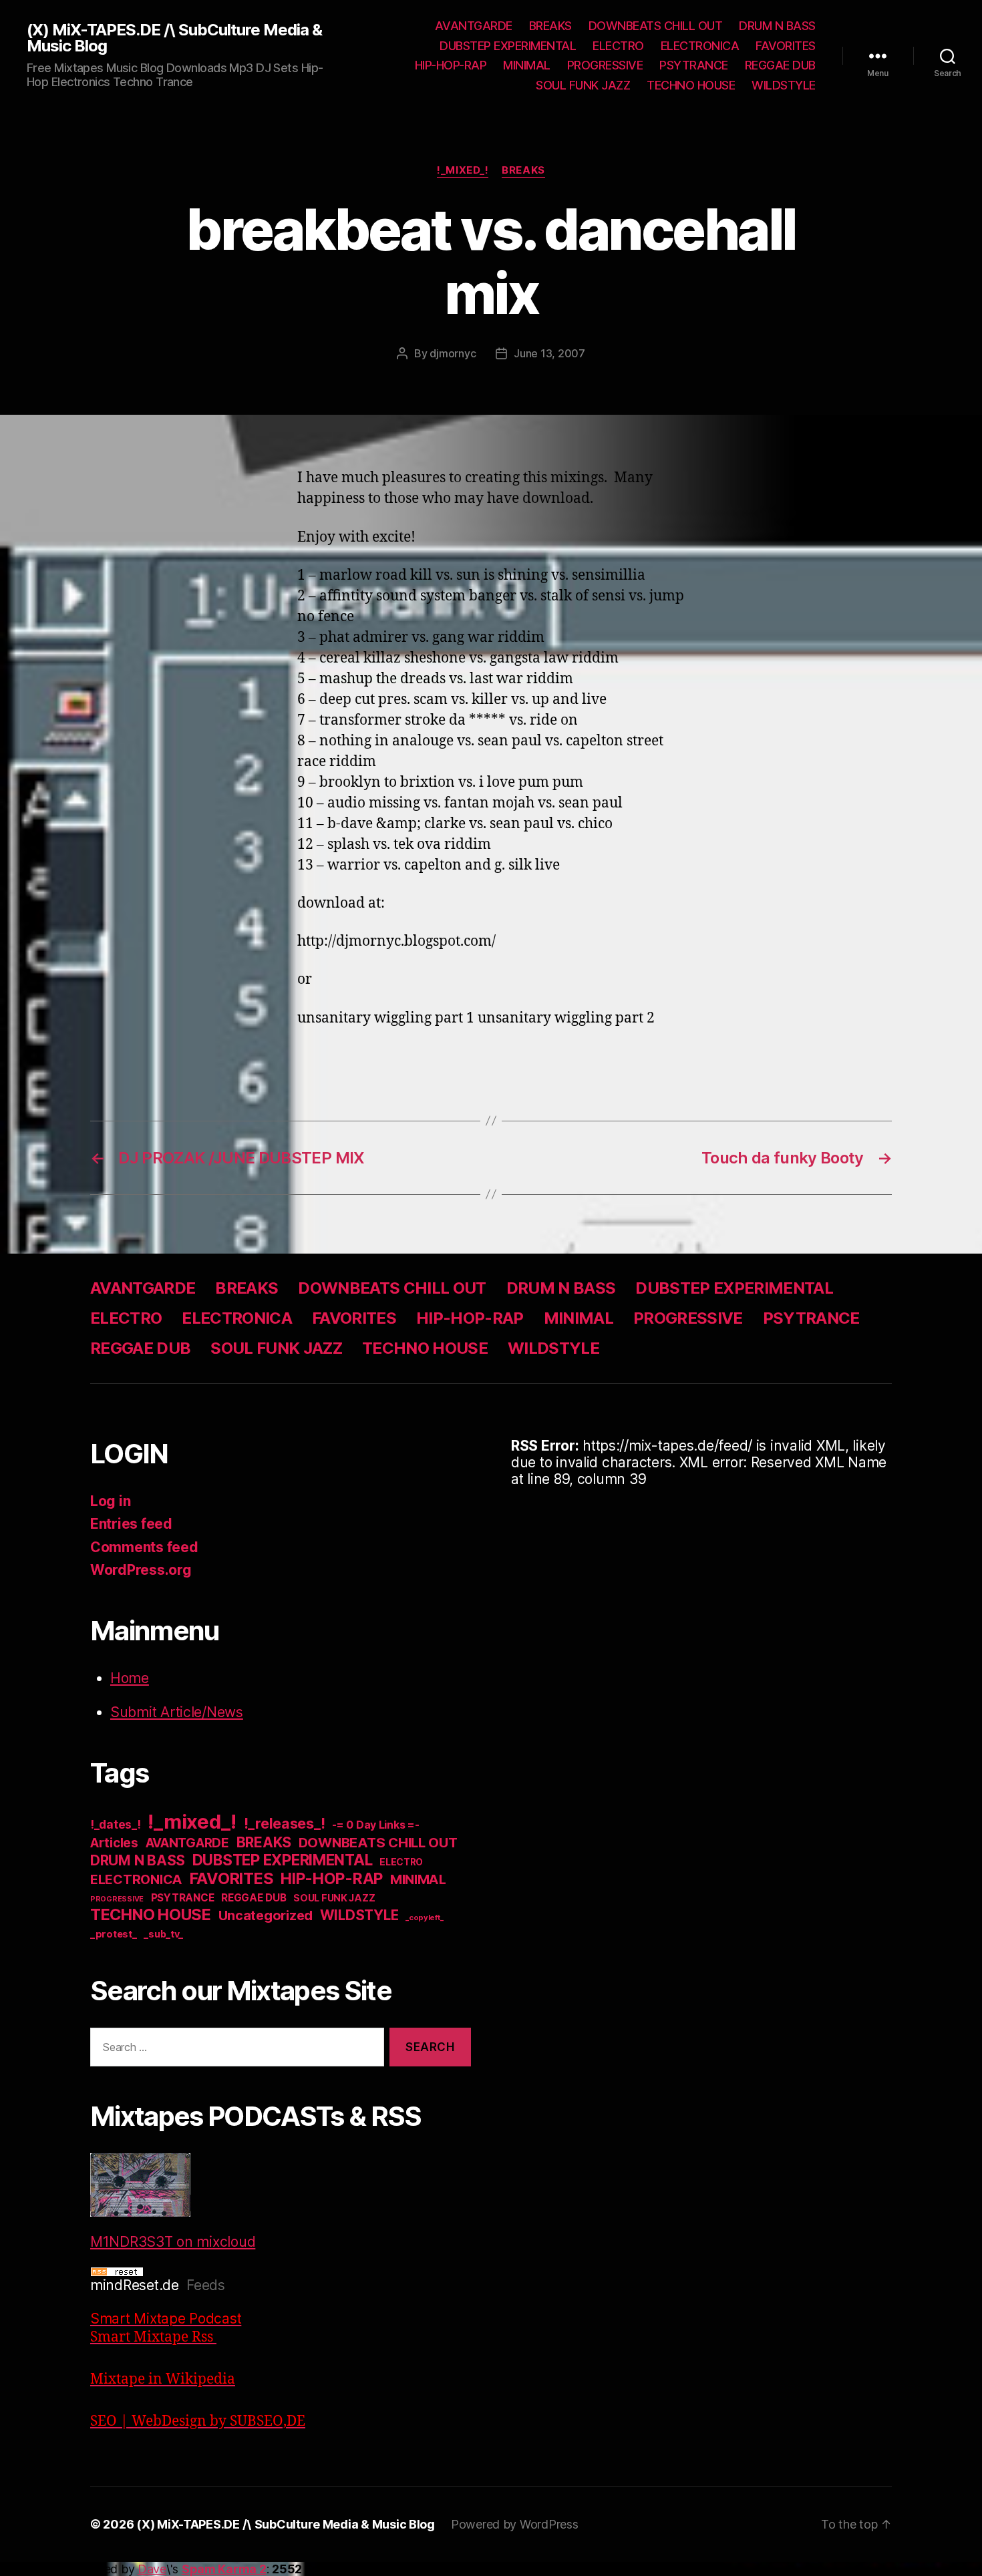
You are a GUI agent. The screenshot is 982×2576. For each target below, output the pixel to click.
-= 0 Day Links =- (375, 1825)
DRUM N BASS (777, 26)
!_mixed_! (463, 170)
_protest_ (114, 1934)
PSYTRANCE (694, 65)
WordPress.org (141, 1570)
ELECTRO (618, 46)
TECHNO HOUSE (691, 85)
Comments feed (144, 1547)
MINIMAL (527, 65)
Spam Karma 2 (224, 2569)
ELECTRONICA (700, 46)
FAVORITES (786, 46)
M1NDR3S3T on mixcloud (173, 2242)
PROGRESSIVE (605, 65)
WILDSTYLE (784, 85)
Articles (114, 1843)
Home (130, 1678)
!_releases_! (285, 1823)
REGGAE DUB (780, 65)
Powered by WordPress (515, 2524)
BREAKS (550, 26)
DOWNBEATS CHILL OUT (656, 26)
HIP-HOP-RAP (451, 65)
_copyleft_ (424, 1917)
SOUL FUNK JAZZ (583, 85)
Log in (110, 1501)
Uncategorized (266, 1915)
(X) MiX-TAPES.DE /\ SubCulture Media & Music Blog (174, 38)
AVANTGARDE (474, 26)
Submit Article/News (177, 1712)
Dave (152, 2569)
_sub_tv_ (163, 1934)
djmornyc (453, 353)
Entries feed (131, 1524)
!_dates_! (116, 1824)
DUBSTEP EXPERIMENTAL (508, 46)
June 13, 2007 (549, 353)
